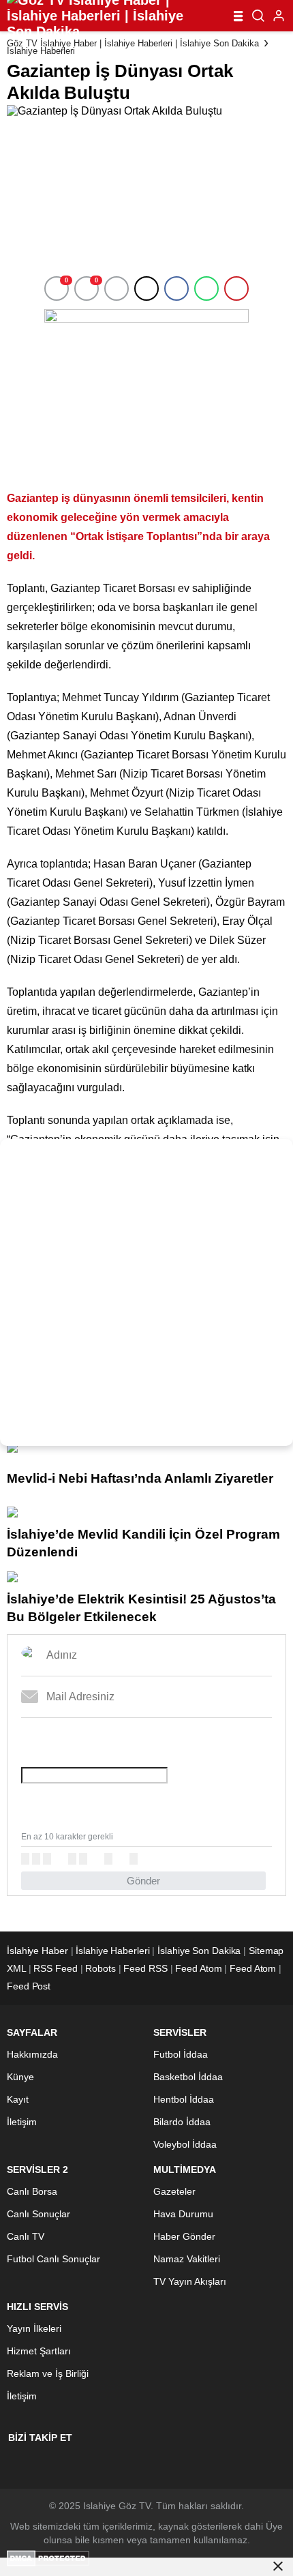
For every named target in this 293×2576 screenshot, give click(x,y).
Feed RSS (145, 1968)
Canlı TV (26, 2236)
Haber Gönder (184, 2236)
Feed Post (29, 1986)
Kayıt (18, 2099)
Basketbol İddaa (188, 2077)
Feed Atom (198, 1968)
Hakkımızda (32, 2054)
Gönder (143, 1881)
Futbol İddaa (181, 2054)
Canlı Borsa (32, 2191)
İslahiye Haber (37, 1951)
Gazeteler (174, 2191)
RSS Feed (55, 1968)
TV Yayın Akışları (190, 2281)
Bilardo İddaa (182, 2122)
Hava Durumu (183, 2214)
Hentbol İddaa (184, 2099)
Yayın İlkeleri (34, 2328)
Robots (100, 1968)
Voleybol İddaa (185, 2144)
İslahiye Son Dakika (199, 1951)
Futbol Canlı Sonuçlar (53, 2259)
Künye (20, 2077)
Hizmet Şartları (39, 2351)
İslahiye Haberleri (41, 51)
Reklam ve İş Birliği (48, 2373)
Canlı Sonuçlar (38, 2214)
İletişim (22, 2122)
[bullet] (83, 1859)
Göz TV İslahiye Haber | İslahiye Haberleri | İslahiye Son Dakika (133, 43)
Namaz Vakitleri (187, 2259)
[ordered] (72, 1859)
